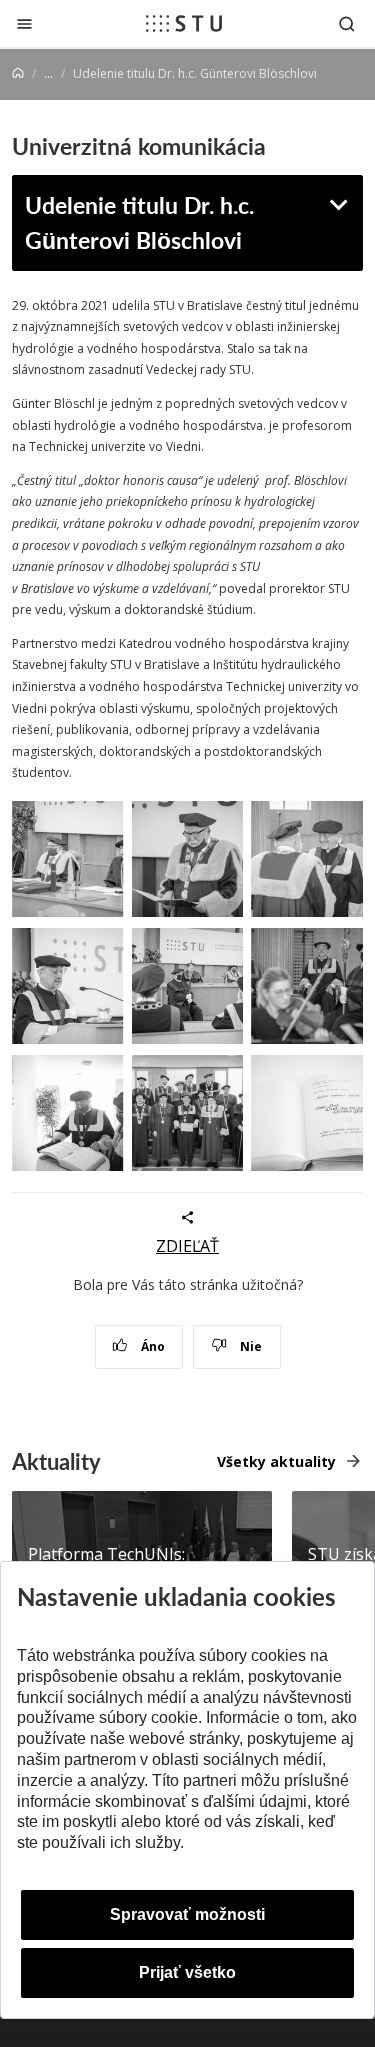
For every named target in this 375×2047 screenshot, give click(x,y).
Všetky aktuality (276, 1461)
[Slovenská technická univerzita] (184, 23)
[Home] (18, 73)
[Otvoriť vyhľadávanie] (347, 23)
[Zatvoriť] (24, 23)
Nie (249, 1346)
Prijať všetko (187, 1972)
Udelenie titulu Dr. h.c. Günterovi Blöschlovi (139, 222)
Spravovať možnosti (187, 1914)
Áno (151, 1346)
